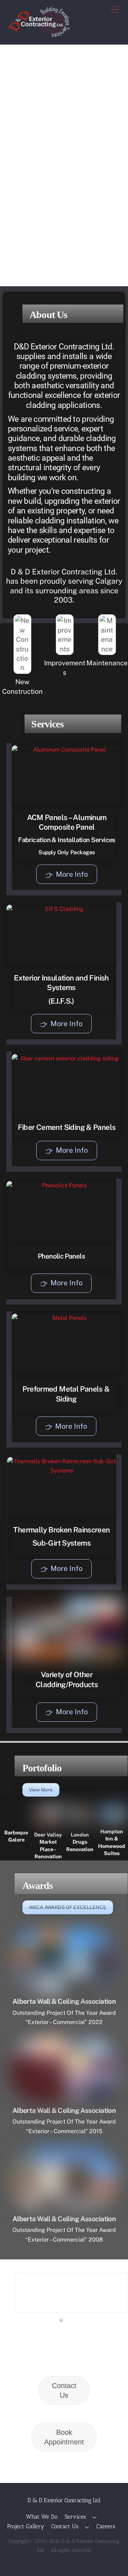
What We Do (42, 2517)
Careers (106, 2526)
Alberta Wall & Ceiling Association (64, 2001)
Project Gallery (26, 2526)
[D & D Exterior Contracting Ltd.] (39, 34)
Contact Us (64, 2390)
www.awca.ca (24, 2330)
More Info (72, 874)
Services (75, 2517)
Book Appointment (64, 2437)
